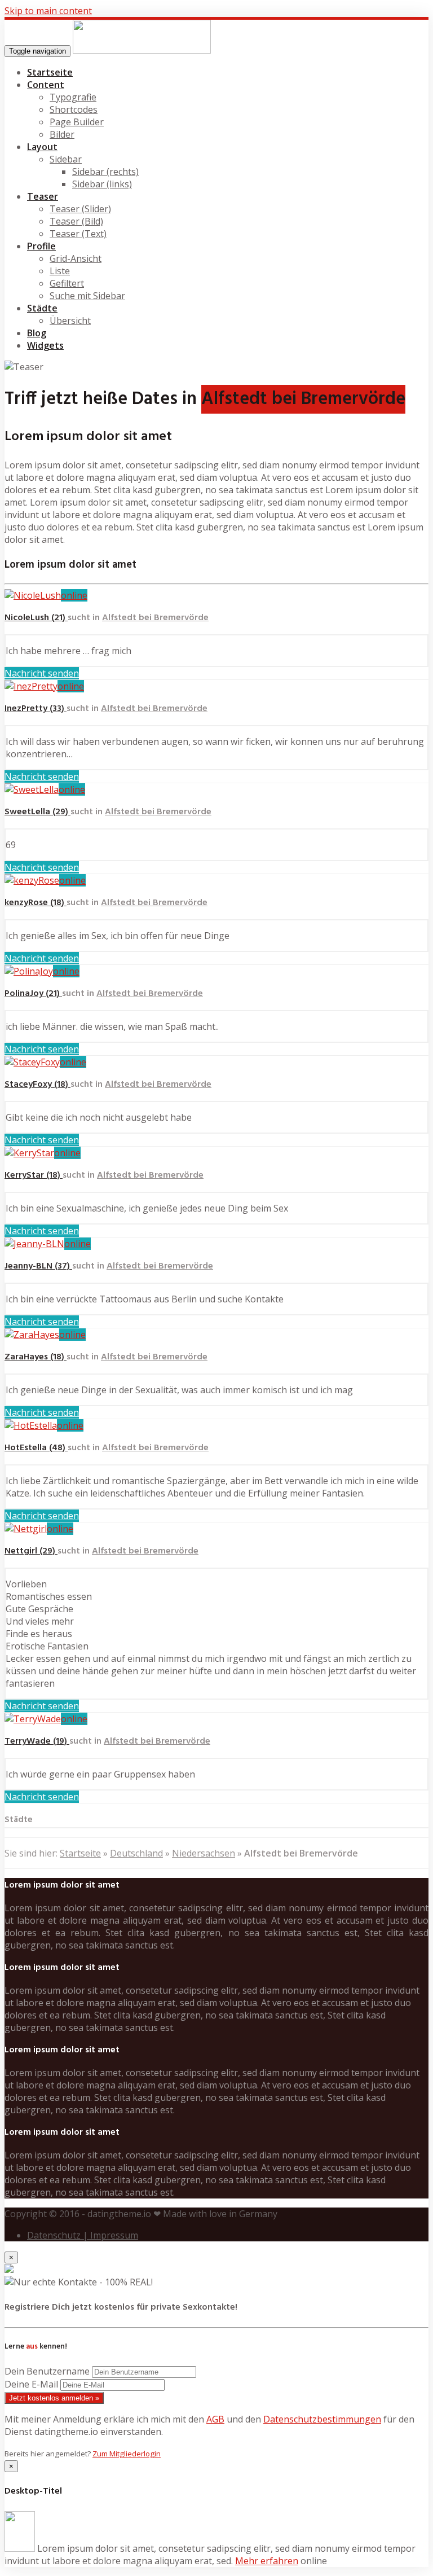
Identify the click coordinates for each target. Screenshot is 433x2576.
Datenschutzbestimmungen (322, 2419)
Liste (60, 271)
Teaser (43, 196)
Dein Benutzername (47, 2371)
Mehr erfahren (267, 2561)
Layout (42, 147)
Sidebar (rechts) (105, 172)
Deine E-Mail (31, 2384)
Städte (42, 308)
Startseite (50, 72)
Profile (41, 246)
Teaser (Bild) (76, 221)
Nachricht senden (42, 673)
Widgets (45, 345)
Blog (37, 333)
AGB (215, 2419)
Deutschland (136, 1853)
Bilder (62, 134)
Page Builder (77, 122)
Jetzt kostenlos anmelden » (54, 2398)
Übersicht (70, 321)
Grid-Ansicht (76, 258)
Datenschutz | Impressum (83, 2235)
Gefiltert (67, 283)
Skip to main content (48, 11)
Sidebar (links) (102, 184)
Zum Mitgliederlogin (127, 2454)
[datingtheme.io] (142, 50)
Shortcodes (74, 109)
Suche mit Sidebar (87, 296)
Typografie (73, 97)
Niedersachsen (204, 1853)
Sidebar (66, 159)
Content (46, 85)
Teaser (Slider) (80, 209)
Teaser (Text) (78, 234)
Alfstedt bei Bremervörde (155, 618)
